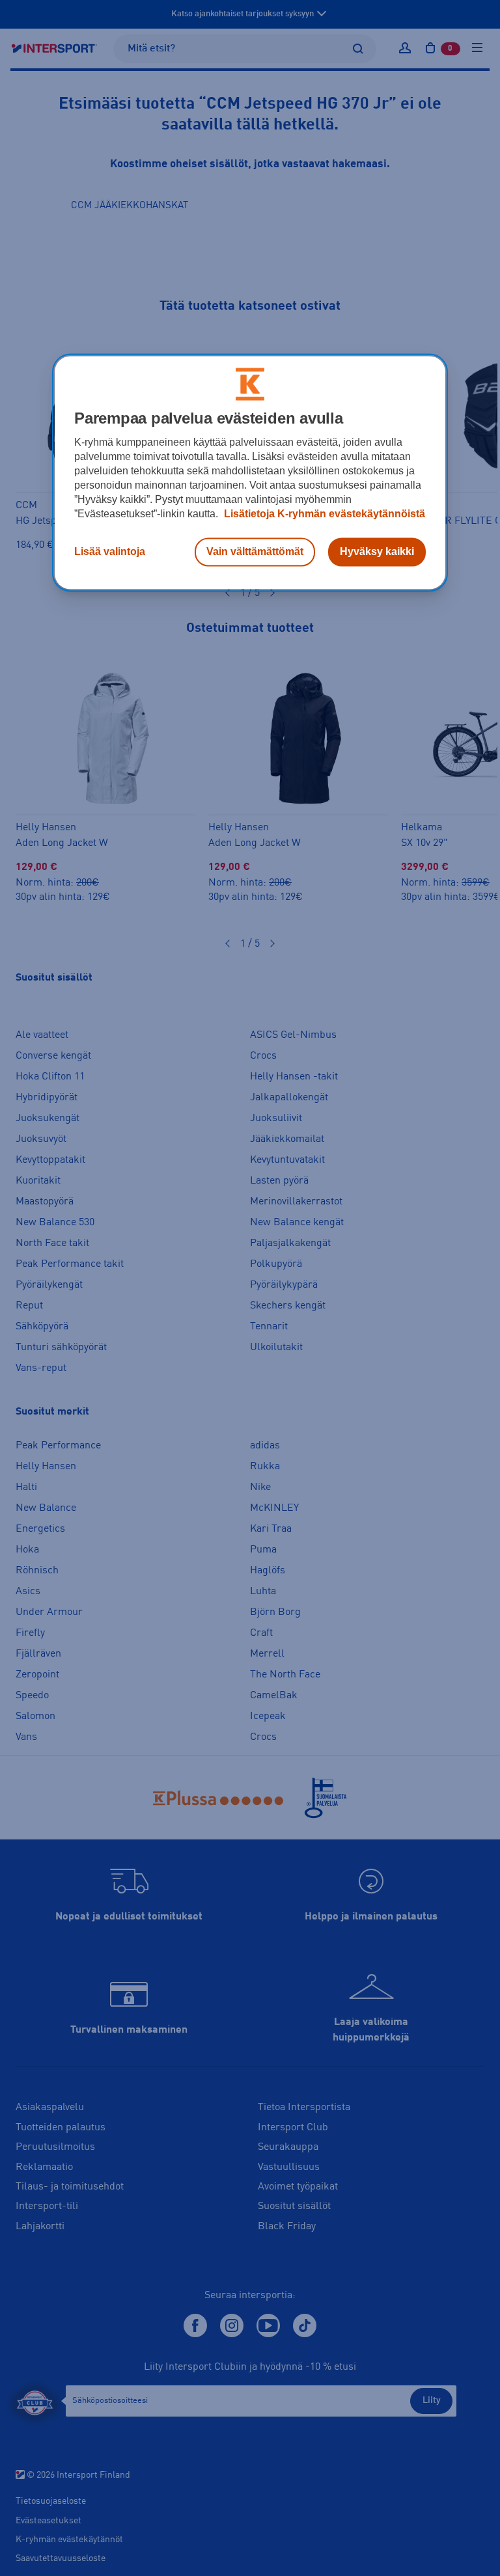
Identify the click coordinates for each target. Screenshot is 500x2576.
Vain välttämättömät (255, 551)
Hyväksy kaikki (377, 551)
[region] (250, 472)
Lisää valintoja (110, 551)
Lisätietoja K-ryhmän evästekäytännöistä (323, 514)
